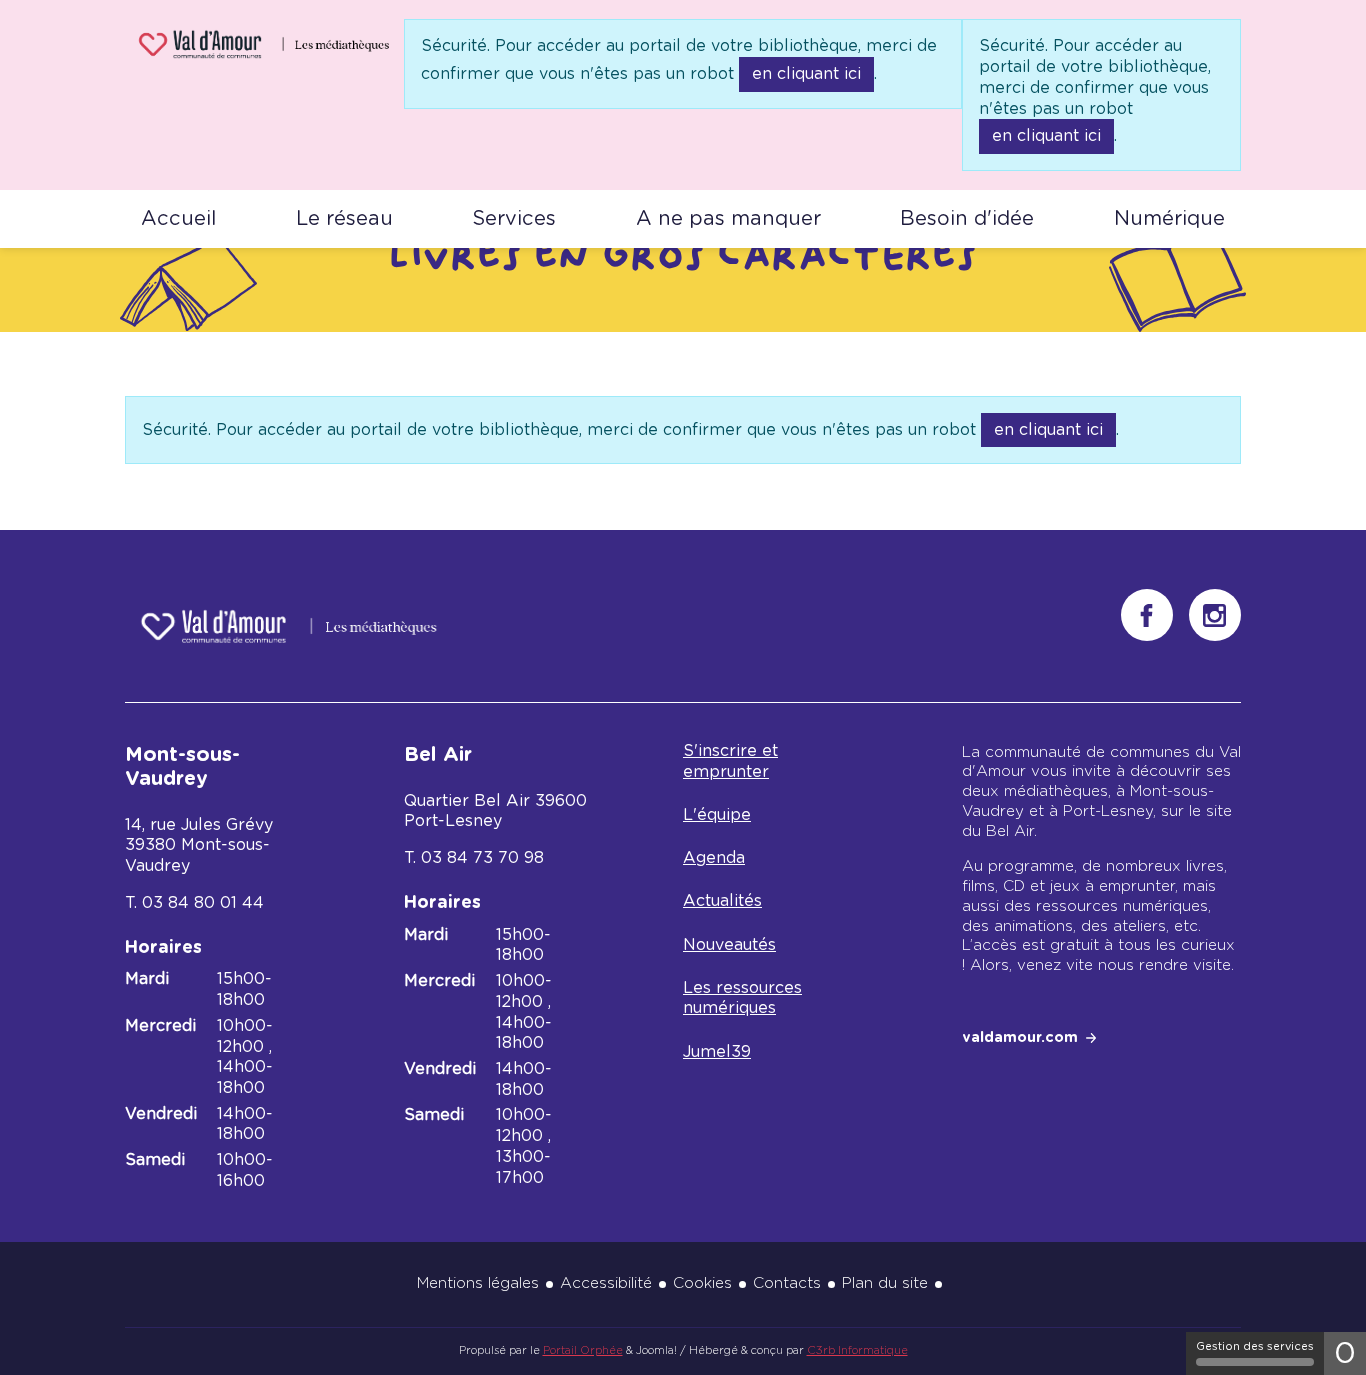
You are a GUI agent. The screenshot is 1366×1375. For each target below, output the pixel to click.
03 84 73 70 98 (482, 858)
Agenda (714, 858)
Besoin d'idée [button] (967, 219)
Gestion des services (1255, 1346)
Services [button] (514, 219)
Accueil (178, 219)
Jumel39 (717, 1052)
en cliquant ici (806, 74)
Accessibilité (606, 1283)
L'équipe (717, 815)
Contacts (787, 1283)
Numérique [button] (1169, 219)
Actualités (722, 901)
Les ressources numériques (742, 998)
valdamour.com (1020, 1038)
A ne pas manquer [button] (728, 219)
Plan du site (885, 1283)
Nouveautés (729, 945)
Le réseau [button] (344, 219)
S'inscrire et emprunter (730, 761)
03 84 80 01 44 (203, 903)
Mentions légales (478, 1283)
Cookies (702, 1283)
